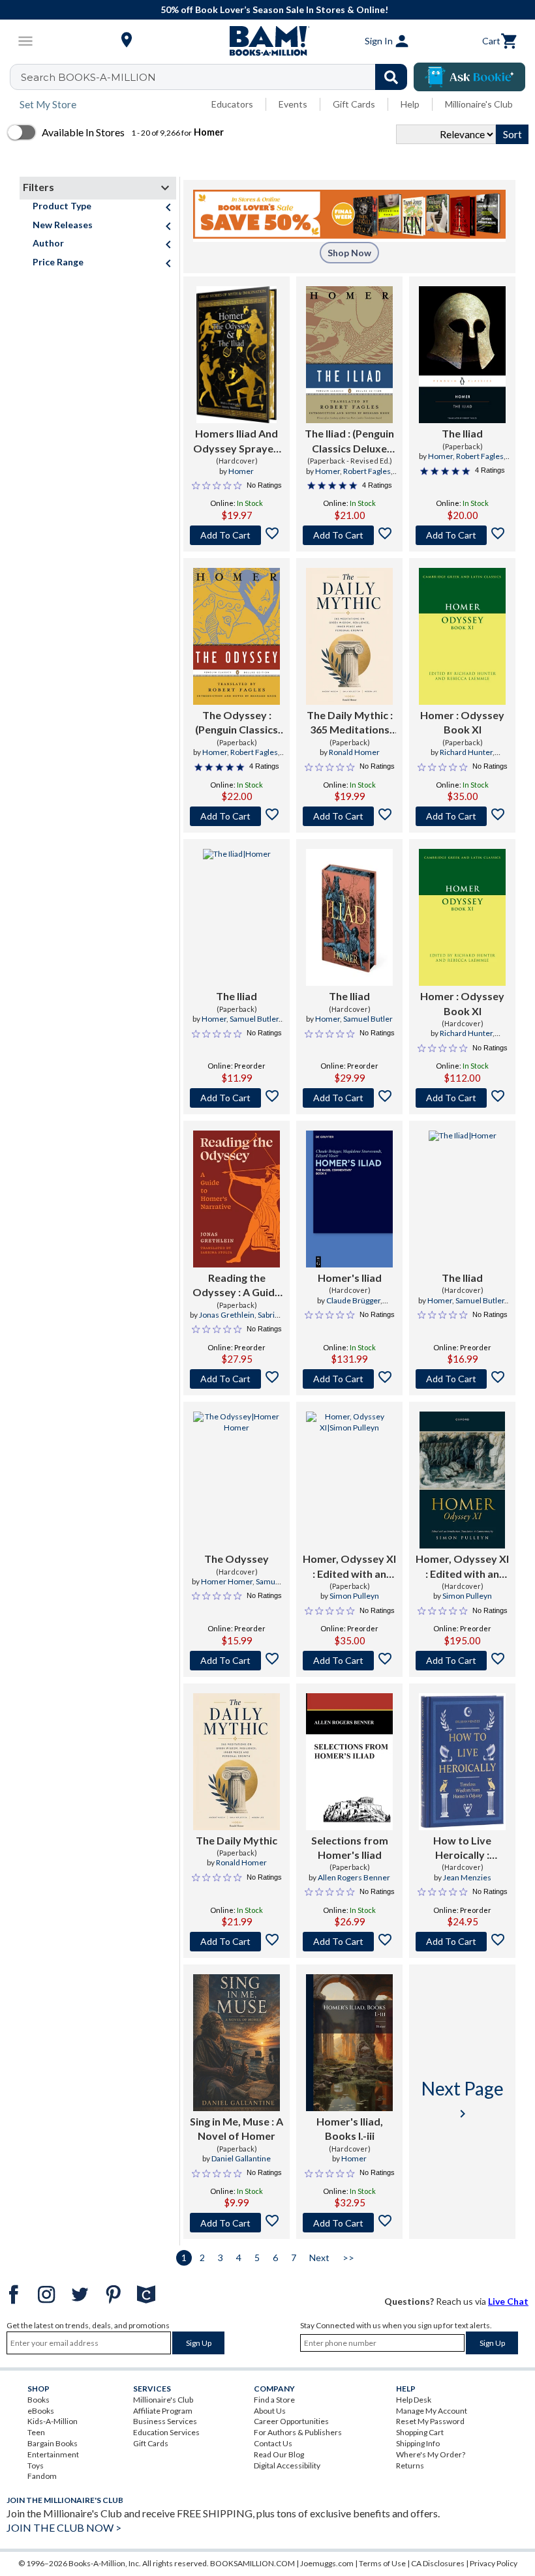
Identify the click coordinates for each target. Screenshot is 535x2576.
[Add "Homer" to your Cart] (462, 816)
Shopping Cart (420, 2432)
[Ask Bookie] (469, 77)
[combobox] (217, 77)
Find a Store (274, 2400)
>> (348, 2258)
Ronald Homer (354, 752)
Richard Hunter (466, 752)
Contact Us (273, 2443)
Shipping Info (418, 2443)
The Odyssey (237, 1559)
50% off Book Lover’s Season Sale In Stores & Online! (274, 9)
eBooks (41, 2411)
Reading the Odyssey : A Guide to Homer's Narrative (237, 1286)
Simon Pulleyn (354, 1596)
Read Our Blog (279, 2454)
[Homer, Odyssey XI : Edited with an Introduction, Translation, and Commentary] (349, 1480)
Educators (232, 104)
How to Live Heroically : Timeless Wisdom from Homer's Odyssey (462, 1848)
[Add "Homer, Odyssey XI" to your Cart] (349, 1661)
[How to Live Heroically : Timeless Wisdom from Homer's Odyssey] (462, 1762)
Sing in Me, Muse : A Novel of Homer (237, 2128)
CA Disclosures (438, 2563)
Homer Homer (227, 1581)
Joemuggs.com (327, 2563)
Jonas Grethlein (227, 1315)
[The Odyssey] (237, 1480)
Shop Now (349, 253)
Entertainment (53, 2454)
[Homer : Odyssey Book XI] (462, 636)
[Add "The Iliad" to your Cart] (349, 535)
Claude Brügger (353, 1300)
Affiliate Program (163, 2411)
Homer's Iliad (350, 1278)
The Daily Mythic (237, 1840)
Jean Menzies (467, 1877)
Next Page (463, 2099)
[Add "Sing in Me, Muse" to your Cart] (237, 2223)
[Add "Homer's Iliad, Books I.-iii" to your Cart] (349, 2223)
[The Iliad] (462, 355)
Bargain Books (53, 2443)
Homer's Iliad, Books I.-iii (350, 2128)
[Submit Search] (391, 77)
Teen (36, 2432)
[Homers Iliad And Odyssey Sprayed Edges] (237, 355)
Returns (410, 2465)
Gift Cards (354, 104)
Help (410, 104)
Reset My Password (430, 2421)
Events (293, 104)
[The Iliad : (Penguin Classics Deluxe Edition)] (349, 355)
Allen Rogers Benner (354, 1877)
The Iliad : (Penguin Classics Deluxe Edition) (349, 441)
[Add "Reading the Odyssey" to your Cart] (237, 1379)
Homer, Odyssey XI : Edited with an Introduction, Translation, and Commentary (349, 1567)
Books (38, 2400)
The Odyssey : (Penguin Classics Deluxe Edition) (237, 723)
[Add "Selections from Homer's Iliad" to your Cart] (349, 1942)
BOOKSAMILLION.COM (252, 2563)
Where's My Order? (431, 2454)
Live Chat (508, 2301)
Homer (241, 471)
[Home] (267, 41)
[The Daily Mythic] (237, 1762)
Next (319, 2258)
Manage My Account (432, 2411)
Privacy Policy (494, 2563)
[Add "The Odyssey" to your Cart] (237, 816)
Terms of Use (382, 2563)
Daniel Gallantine (241, 2158)
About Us (270, 2411)
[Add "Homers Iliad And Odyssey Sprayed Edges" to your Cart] (237, 535)
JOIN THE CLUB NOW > (64, 2527)
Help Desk (414, 2400)
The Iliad (462, 433)
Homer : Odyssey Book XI (462, 722)
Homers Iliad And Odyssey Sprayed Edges (237, 441)
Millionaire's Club (479, 104)
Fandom (42, 2476)
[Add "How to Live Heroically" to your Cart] (462, 1942)
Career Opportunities (291, 2421)
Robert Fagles (367, 471)
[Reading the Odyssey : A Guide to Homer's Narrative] (237, 1199)
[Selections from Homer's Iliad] (349, 1762)
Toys (36, 2465)
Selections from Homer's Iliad (350, 1847)
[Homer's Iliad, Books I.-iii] (349, 2043)
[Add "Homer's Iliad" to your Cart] (349, 1379)
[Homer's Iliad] (349, 1199)
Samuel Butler (254, 1019)
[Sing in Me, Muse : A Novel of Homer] (237, 2043)
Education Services (166, 2432)
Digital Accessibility (287, 2465)
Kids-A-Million (53, 2421)
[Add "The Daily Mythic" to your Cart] (349, 816)
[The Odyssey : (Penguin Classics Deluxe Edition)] (237, 636)
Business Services (165, 2421)
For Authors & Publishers (298, 2432)
